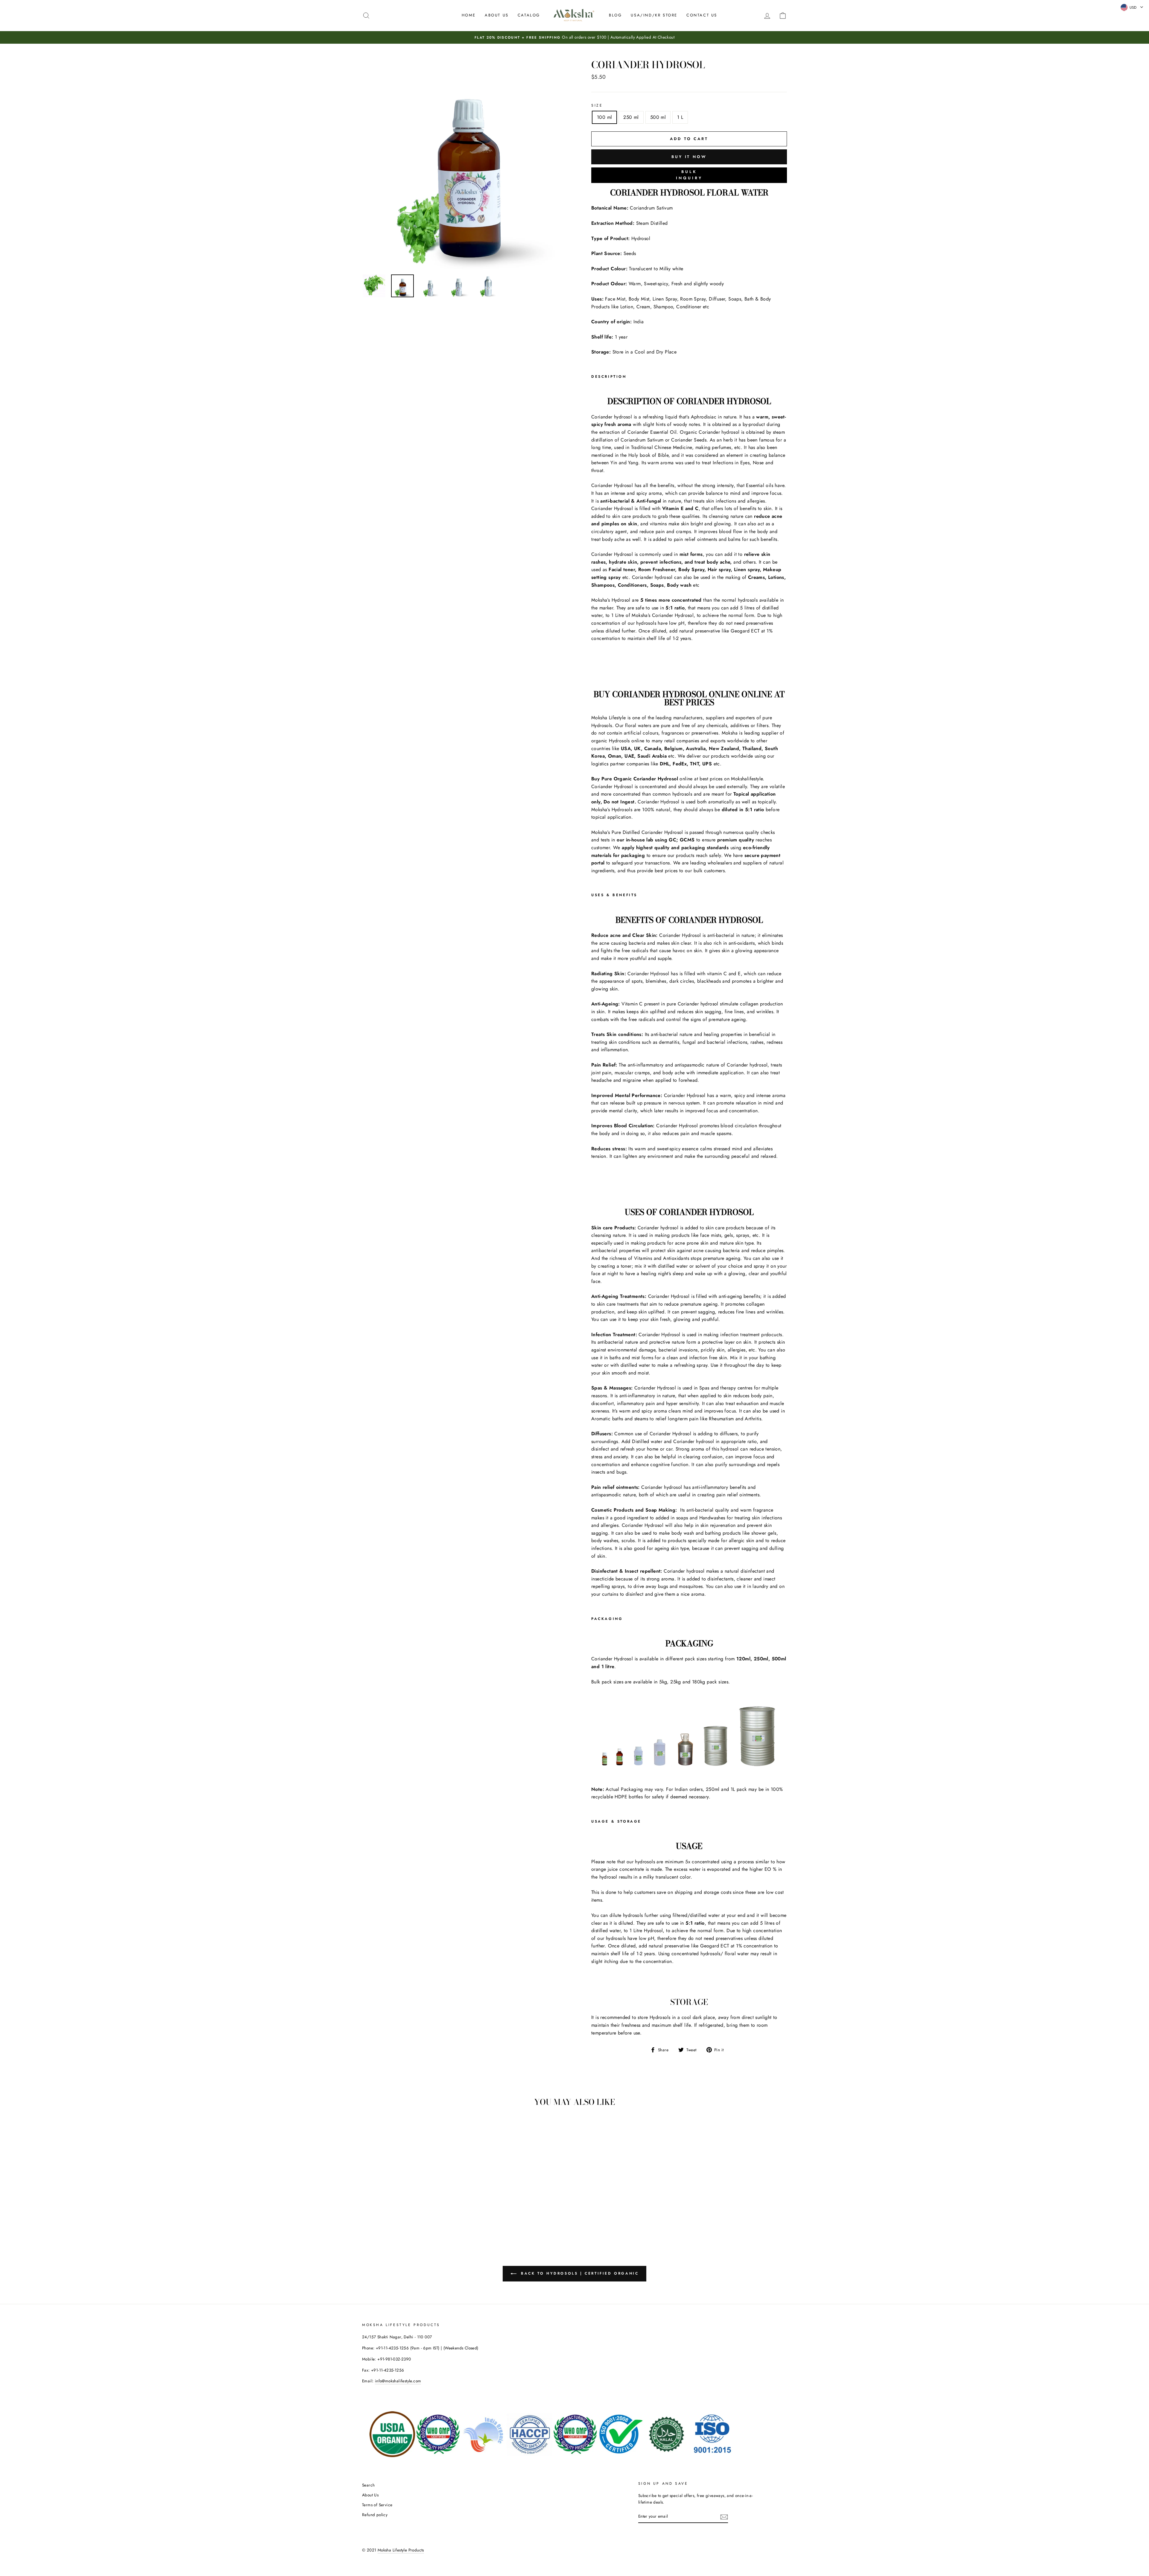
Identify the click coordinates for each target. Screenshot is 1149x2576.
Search (368, 2485)
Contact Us (702, 15)
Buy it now (689, 157)
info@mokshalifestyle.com (398, 2381)
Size (597, 105)
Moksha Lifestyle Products (401, 2550)
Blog (615, 15)
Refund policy (375, 2515)
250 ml (631, 117)
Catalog (529, 15)
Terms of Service (377, 2505)
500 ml (658, 117)
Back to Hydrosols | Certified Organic (579, 2273)
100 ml (604, 117)
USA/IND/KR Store (654, 15)
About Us (497, 15)
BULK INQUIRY (689, 175)
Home (469, 15)
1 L (680, 117)
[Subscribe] (724, 2516)
